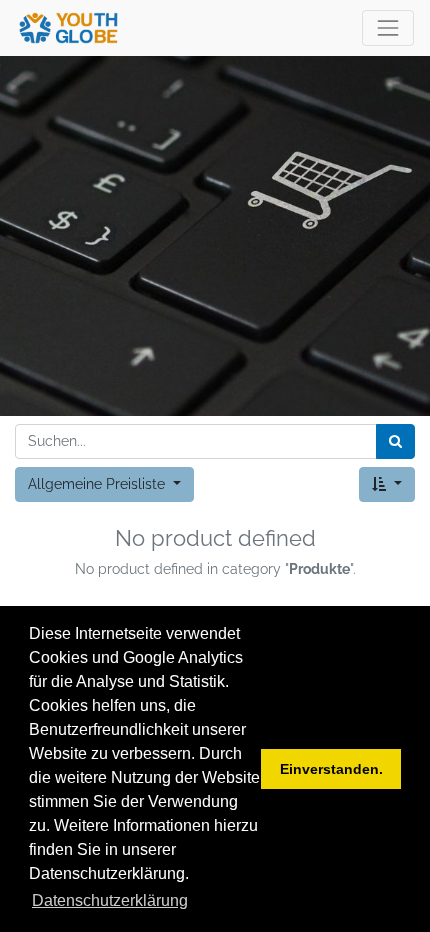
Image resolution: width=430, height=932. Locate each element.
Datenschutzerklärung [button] (110, 900)
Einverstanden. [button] (331, 769)
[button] (387, 484)
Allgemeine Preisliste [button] (98, 484)
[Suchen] (395, 441)
